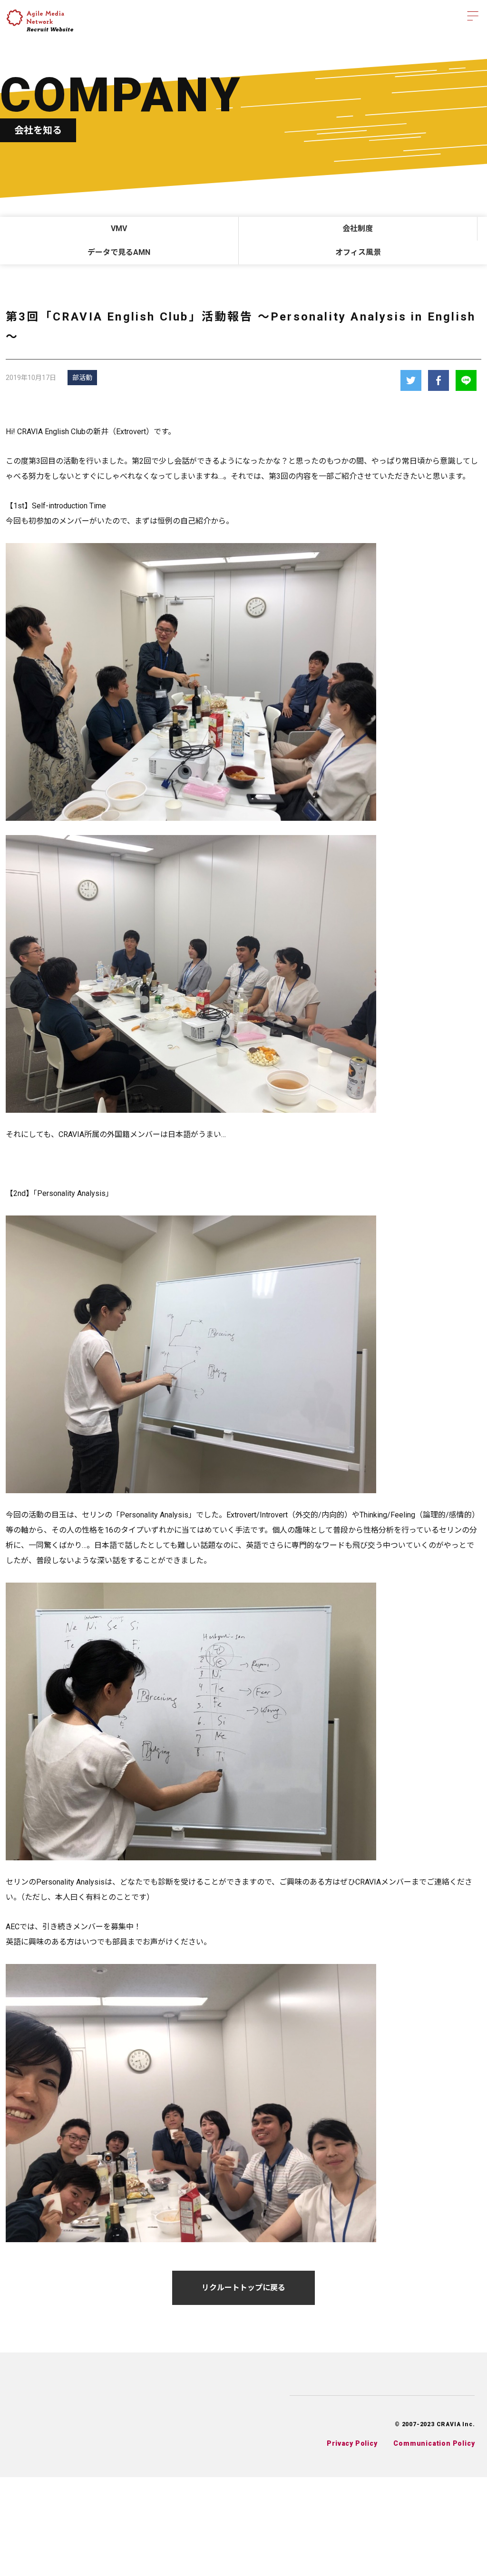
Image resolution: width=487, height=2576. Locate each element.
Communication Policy (434, 2443)
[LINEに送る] (466, 380)
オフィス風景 (358, 252)
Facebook (438, 380)
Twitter (411, 380)
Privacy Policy (352, 2443)
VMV (119, 228)
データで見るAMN (119, 252)
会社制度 (358, 228)
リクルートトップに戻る (243, 2288)
